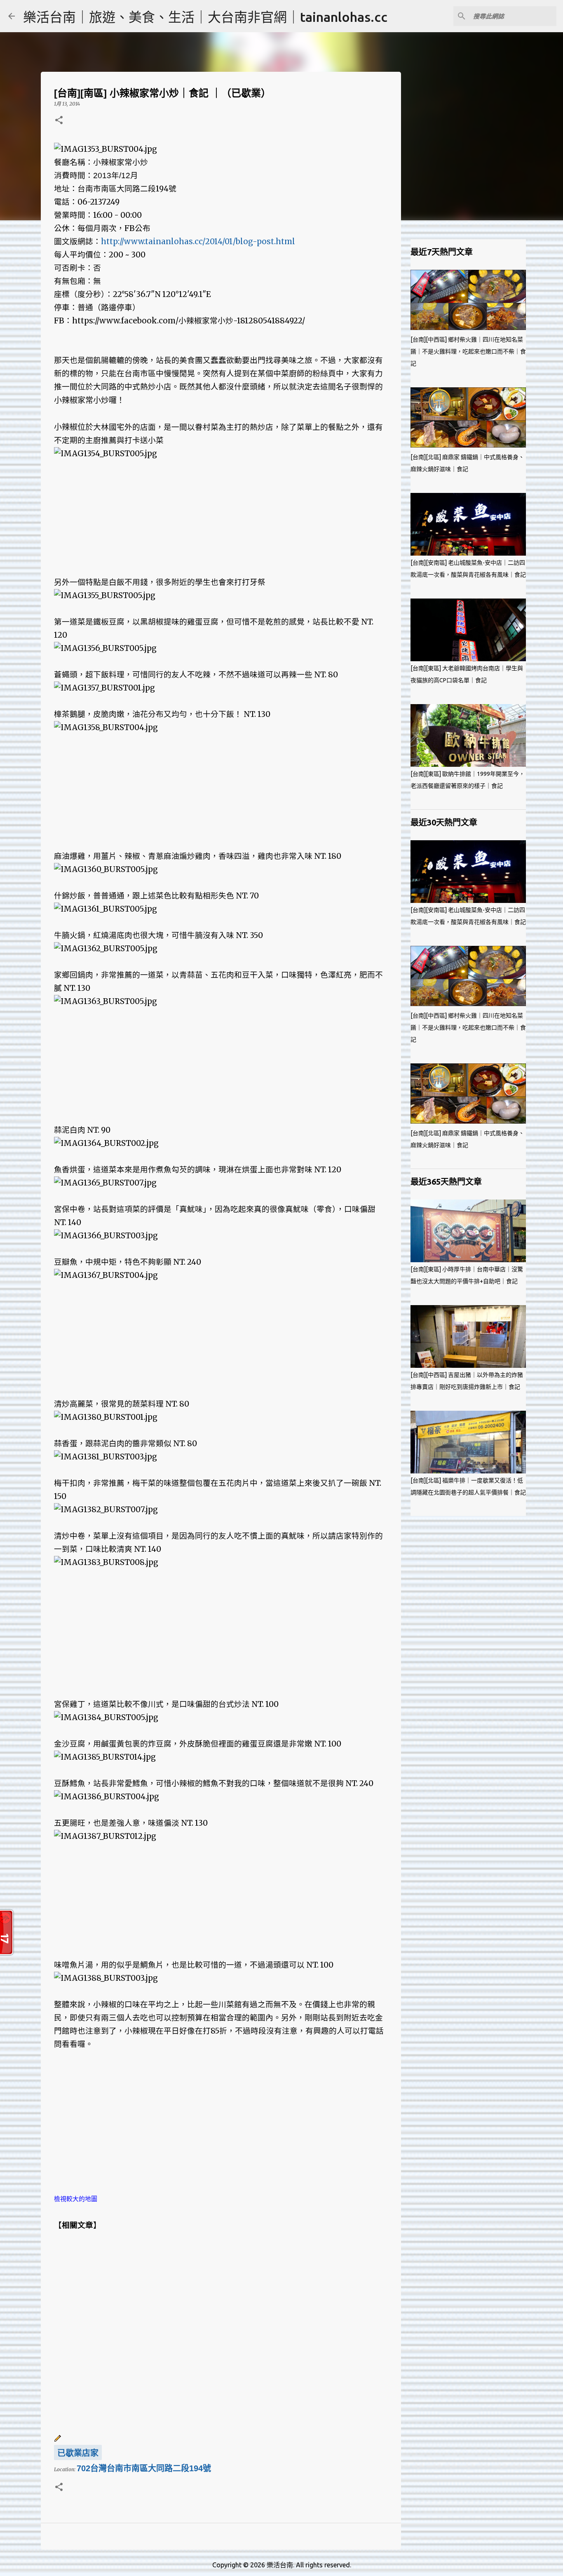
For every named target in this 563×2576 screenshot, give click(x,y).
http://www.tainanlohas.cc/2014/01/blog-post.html (198, 242)
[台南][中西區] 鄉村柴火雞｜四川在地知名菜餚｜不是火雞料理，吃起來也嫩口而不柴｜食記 (468, 351)
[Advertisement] (221, 518)
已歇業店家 (78, 2453)
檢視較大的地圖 (76, 2199)
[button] (59, 121)
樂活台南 (280, 2565)
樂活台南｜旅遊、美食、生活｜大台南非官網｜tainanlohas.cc (205, 17)
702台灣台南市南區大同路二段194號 (144, 2468)
